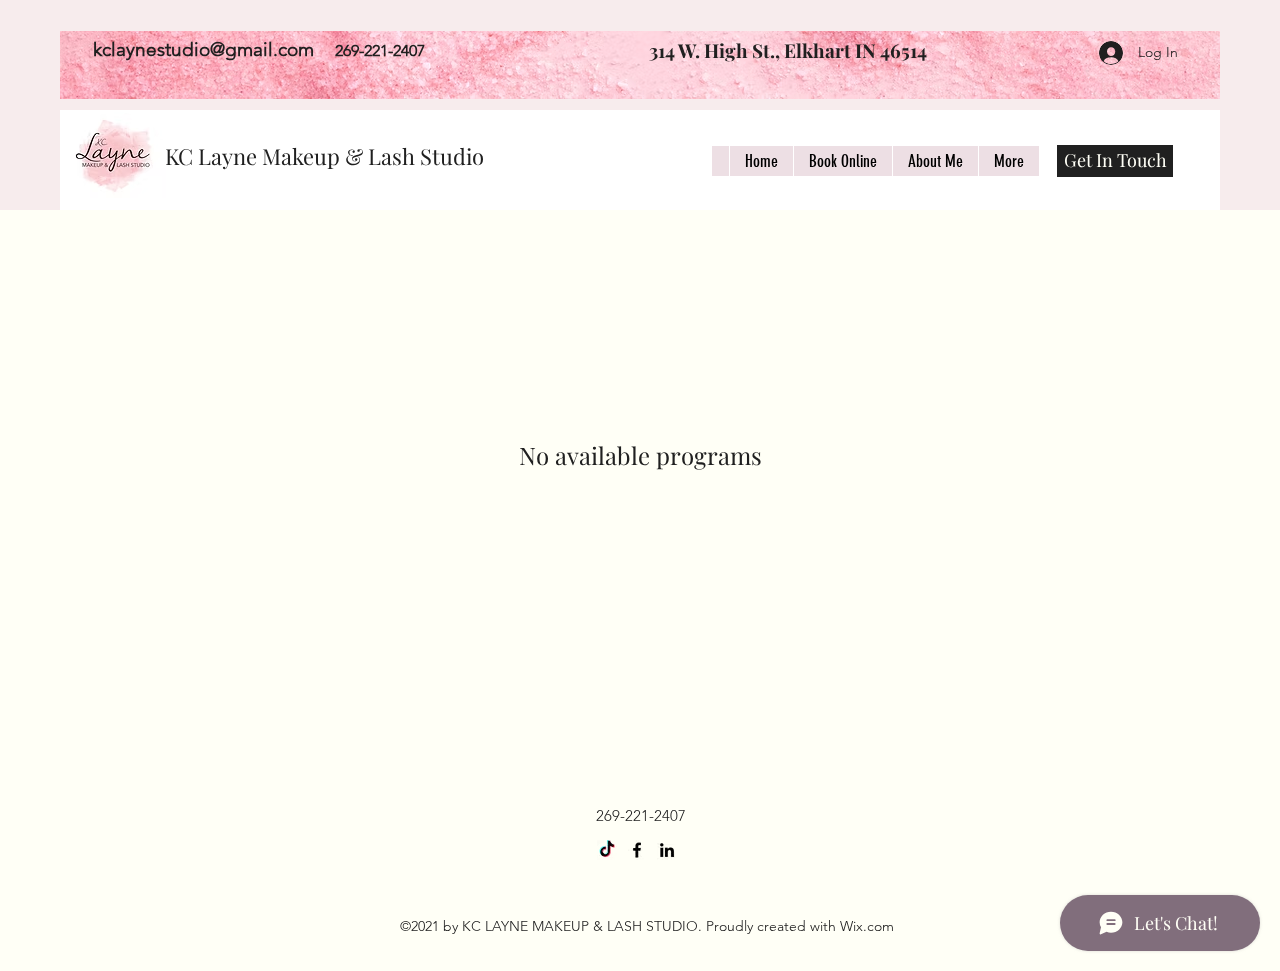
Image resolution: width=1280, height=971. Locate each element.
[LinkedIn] (667, 850)
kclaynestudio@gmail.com (203, 49)
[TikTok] (607, 850)
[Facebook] (637, 850)
